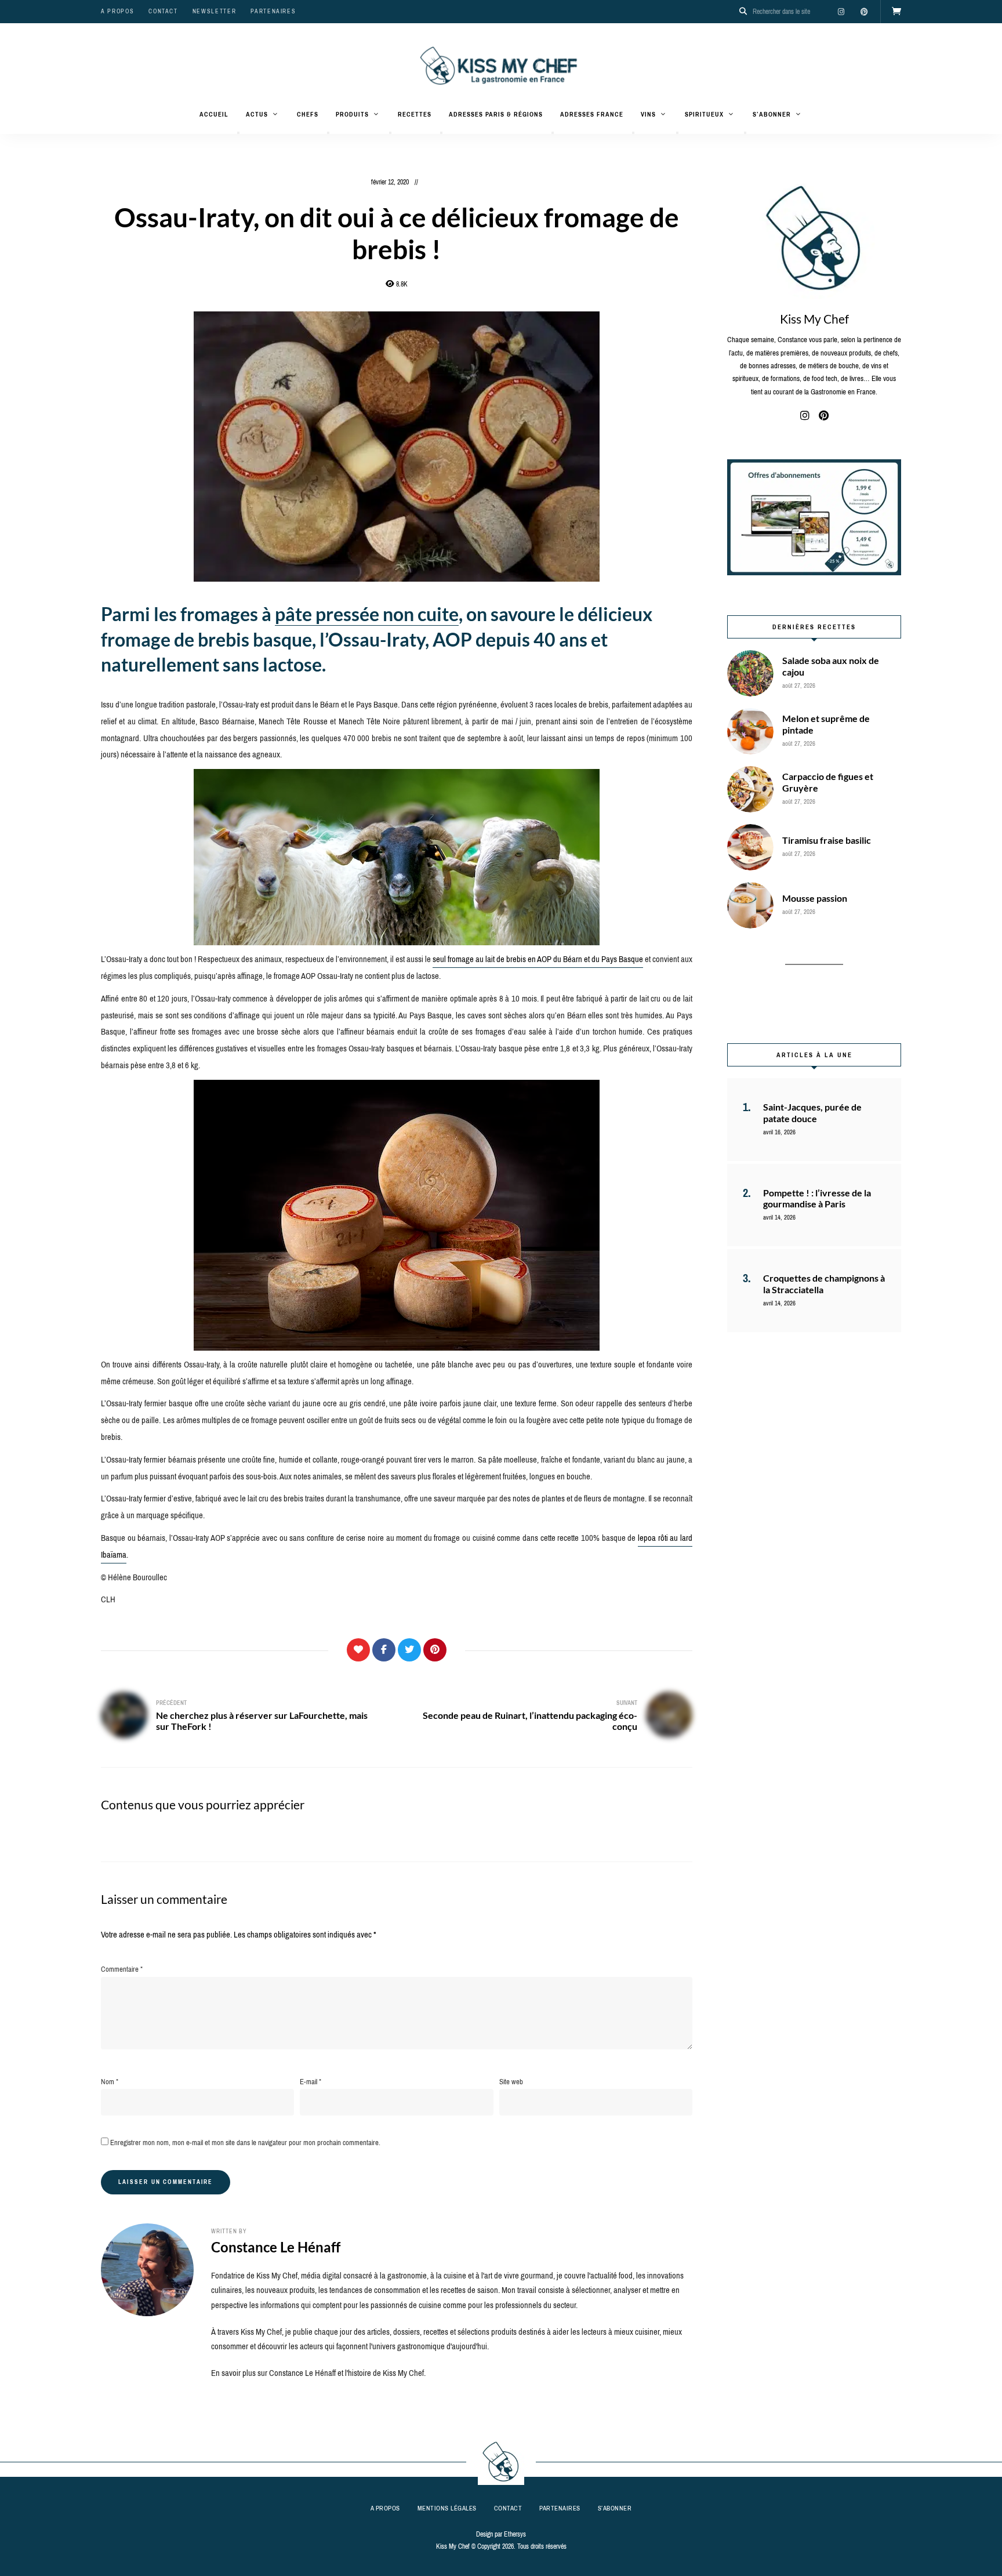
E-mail (311, 2082)
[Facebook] (384, 1650)
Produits (352, 114)
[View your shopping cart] (896, 12)
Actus (257, 114)
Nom (110, 2082)
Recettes (415, 114)
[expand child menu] (238, 133)
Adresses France (592, 114)
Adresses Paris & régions (496, 114)
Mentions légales (447, 2508)
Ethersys (515, 2534)
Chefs (308, 114)
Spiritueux (704, 114)
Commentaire (122, 1969)
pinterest (864, 12)
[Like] (358, 1650)
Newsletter (215, 11)
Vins (648, 114)
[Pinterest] (435, 1650)
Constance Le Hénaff (276, 2247)
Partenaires (273, 11)
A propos (117, 11)
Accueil (214, 114)
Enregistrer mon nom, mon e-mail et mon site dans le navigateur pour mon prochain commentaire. (245, 2143)
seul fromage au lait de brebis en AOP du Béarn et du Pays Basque (538, 959)
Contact (163, 11)
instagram (841, 12)
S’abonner (772, 114)
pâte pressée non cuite (367, 614)
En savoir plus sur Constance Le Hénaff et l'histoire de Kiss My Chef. (318, 2373)
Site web (511, 2082)
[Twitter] (409, 1650)
